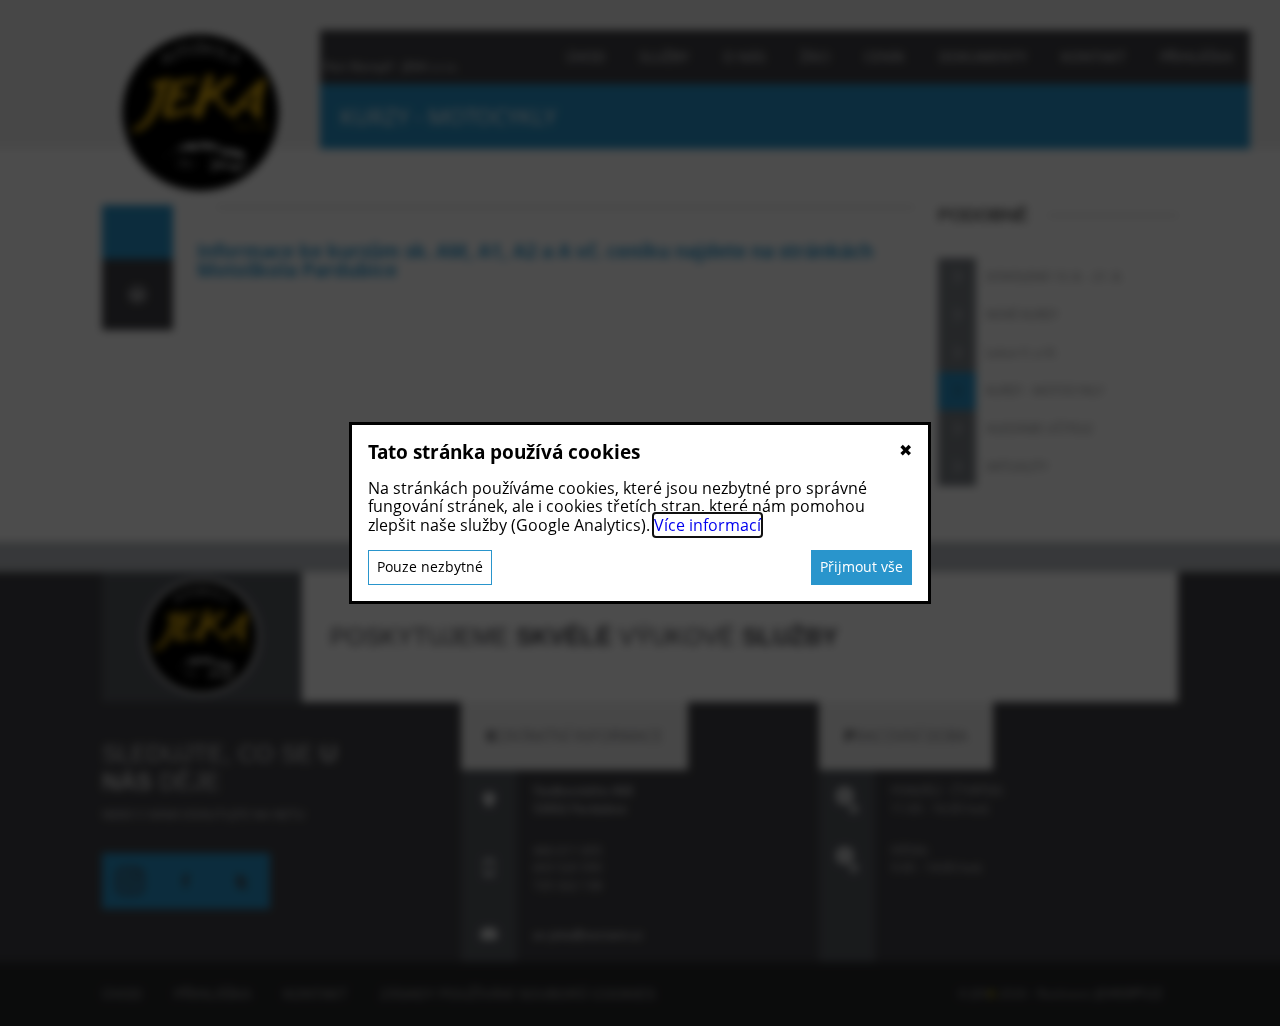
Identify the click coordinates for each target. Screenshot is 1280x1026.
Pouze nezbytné (430, 566)
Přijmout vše (861, 566)
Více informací (707, 525)
